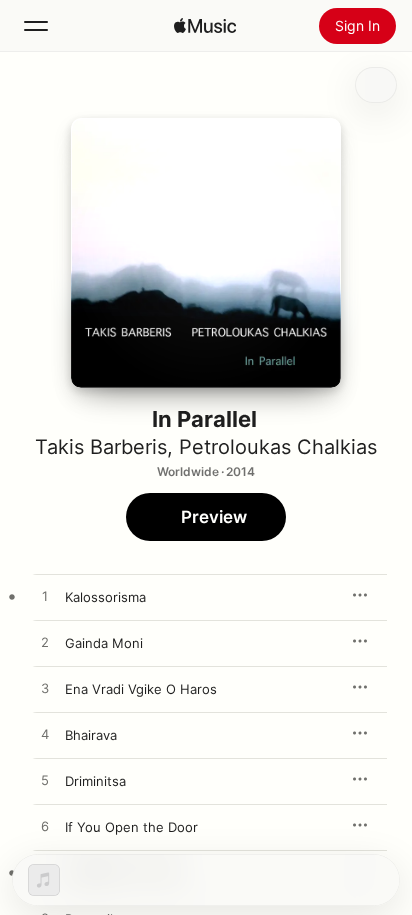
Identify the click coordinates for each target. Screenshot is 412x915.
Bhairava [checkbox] (91, 735)
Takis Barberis (101, 447)
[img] (205, 26)
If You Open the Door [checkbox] (131, 827)
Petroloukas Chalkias (278, 447)
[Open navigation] (36, 26)
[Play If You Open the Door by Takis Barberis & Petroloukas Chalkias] (45, 827)
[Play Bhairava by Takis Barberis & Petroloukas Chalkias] (45, 735)
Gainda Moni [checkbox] (104, 643)
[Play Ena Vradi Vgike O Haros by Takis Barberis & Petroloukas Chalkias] (45, 689)
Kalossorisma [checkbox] (105, 597)
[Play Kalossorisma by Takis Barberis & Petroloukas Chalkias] (45, 597)
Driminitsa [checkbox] (95, 781)
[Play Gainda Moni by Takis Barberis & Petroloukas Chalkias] (45, 643)
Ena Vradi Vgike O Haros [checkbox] (141, 689)
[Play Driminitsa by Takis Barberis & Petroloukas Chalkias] (45, 781)
